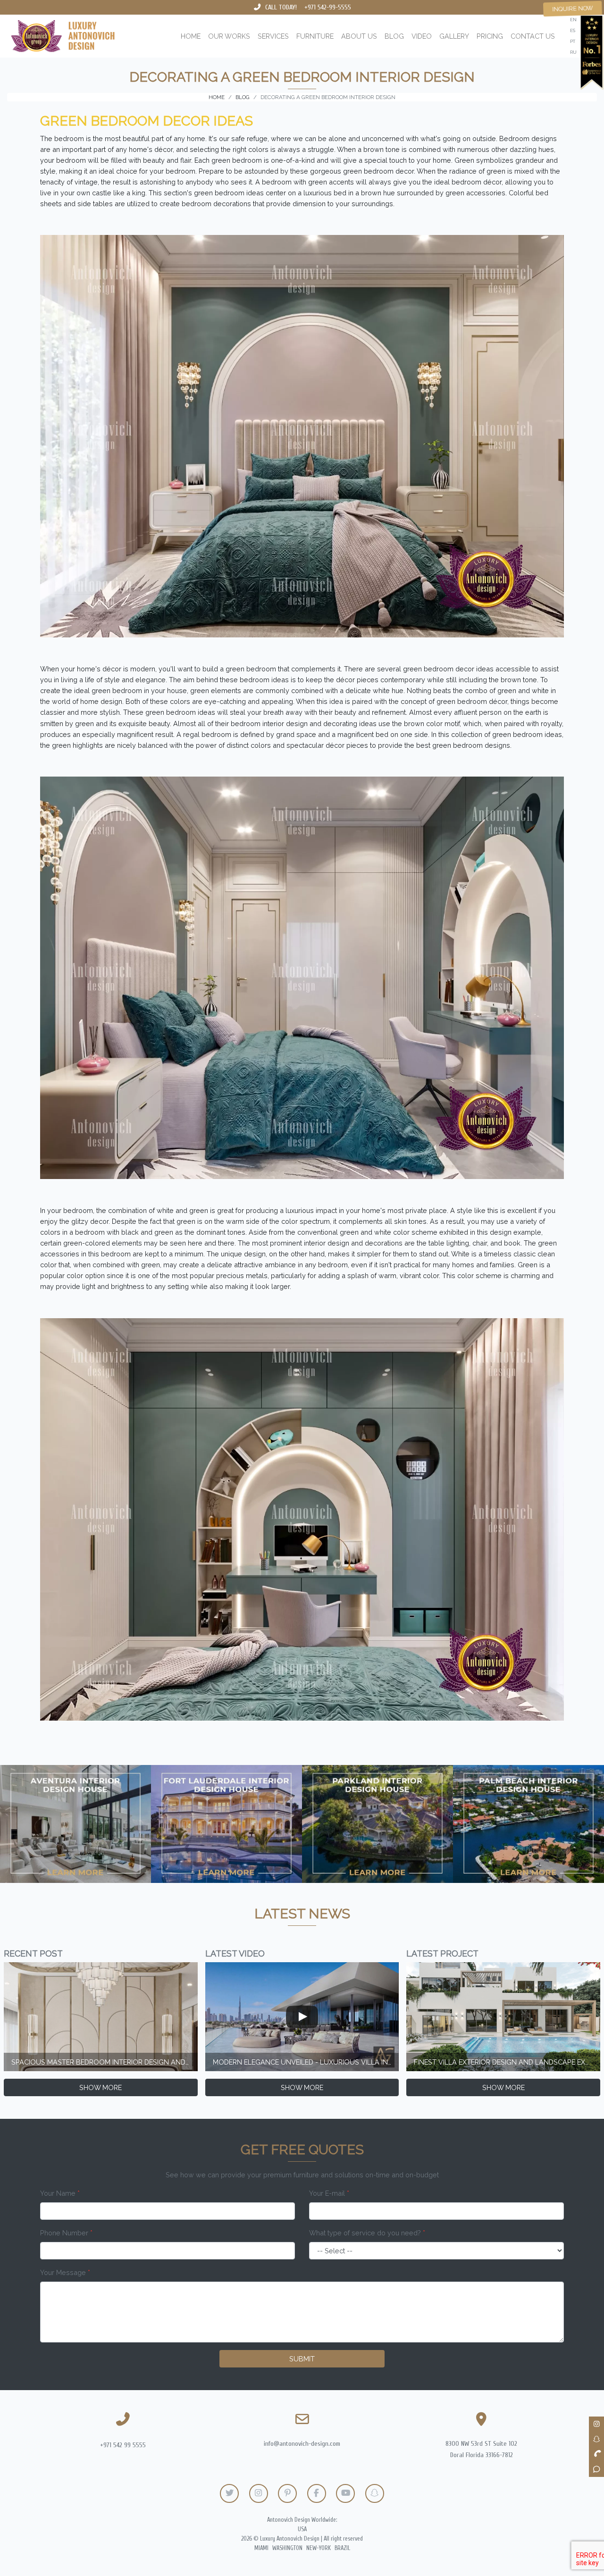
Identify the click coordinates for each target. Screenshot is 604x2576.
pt (573, 41)
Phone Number (66, 2233)
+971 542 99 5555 (123, 2445)
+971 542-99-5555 (328, 7)
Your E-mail (329, 2193)
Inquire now (573, 8)
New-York (319, 2548)
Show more (101, 2087)
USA (302, 2529)
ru (573, 52)
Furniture (315, 36)
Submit (302, 2359)
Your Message (65, 2272)
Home (191, 36)
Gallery (454, 36)
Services (273, 36)
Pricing (490, 36)
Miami (261, 2548)
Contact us (533, 36)
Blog (394, 36)
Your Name (60, 2193)
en (573, 20)
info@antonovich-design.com (302, 2444)
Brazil (342, 2548)
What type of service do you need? (367, 2233)
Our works (229, 36)
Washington (287, 2548)
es (573, 30)
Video (422, 36)
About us (359, 36)
